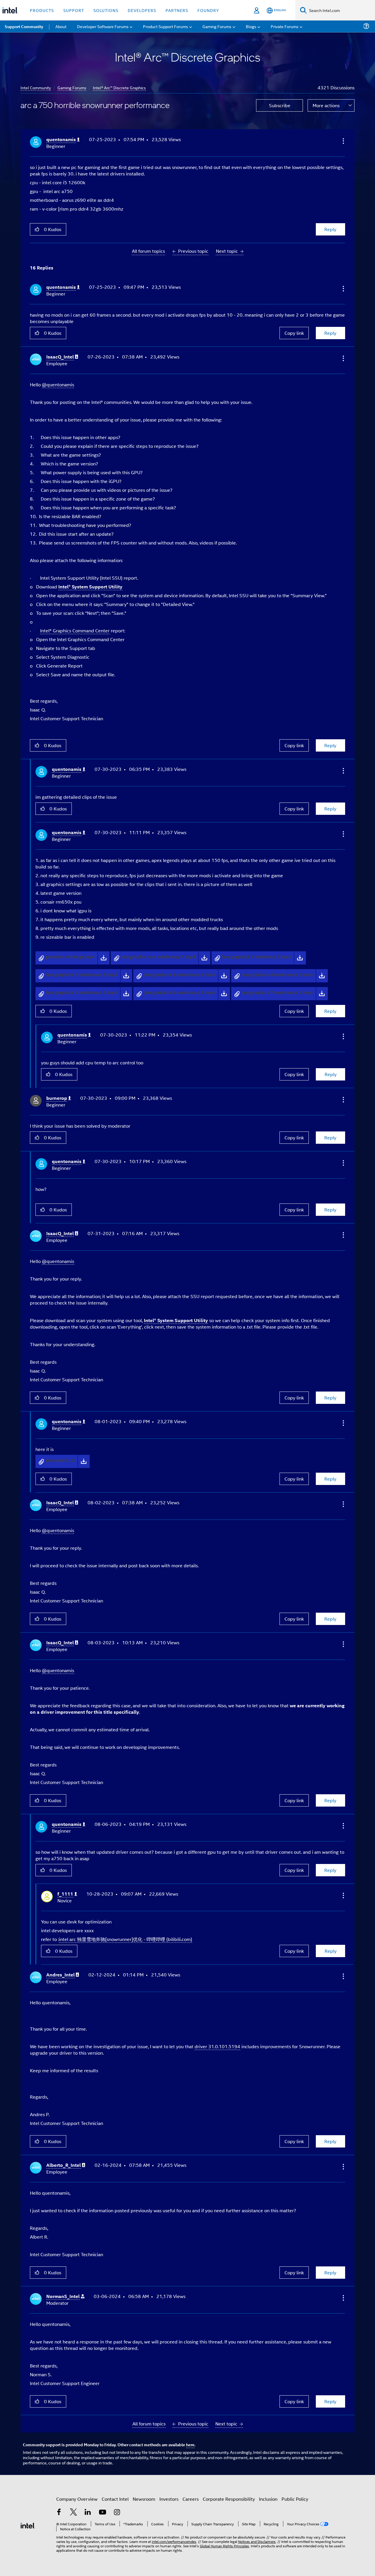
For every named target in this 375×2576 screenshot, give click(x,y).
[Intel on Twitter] (74, 2513)
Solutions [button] (106, 10)
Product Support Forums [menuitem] (166, 26)
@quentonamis (58, 384)
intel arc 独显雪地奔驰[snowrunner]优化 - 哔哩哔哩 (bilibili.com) (126, 1939)
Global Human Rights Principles (224, 2546)
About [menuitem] (61, 26)
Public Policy (295, 2499)
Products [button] (42, 10)
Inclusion (268, 2499)
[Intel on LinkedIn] (88, 2513)
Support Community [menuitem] (24, 26)
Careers (191, 2499)
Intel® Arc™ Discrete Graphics (119, 87)
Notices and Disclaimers (257, 2541)
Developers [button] (142, 10)
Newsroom (144, 2499)
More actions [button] (326, 105)
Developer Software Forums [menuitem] (103, 26)
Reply (330, 229)
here (190, 2444)
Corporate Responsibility (229, 2499)
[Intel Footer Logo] (28, 2525)
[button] (343, 141)
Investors (169, 2499)
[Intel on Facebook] (59, 2513)
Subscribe (280, 105)
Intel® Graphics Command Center (75, 630)
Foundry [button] (208, 10)
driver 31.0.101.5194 (217, 2046)
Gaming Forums (72, 87)
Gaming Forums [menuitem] (217, 26)
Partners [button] (177, 10)
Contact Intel (115, 2499)
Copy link (294, 333)
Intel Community (36, 87)
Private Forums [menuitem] (285, 26)
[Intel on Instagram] (117, 2513)
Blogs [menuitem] (251, 26)
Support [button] (74, 10)
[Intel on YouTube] (103, 2513)
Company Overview (77, 2499)
